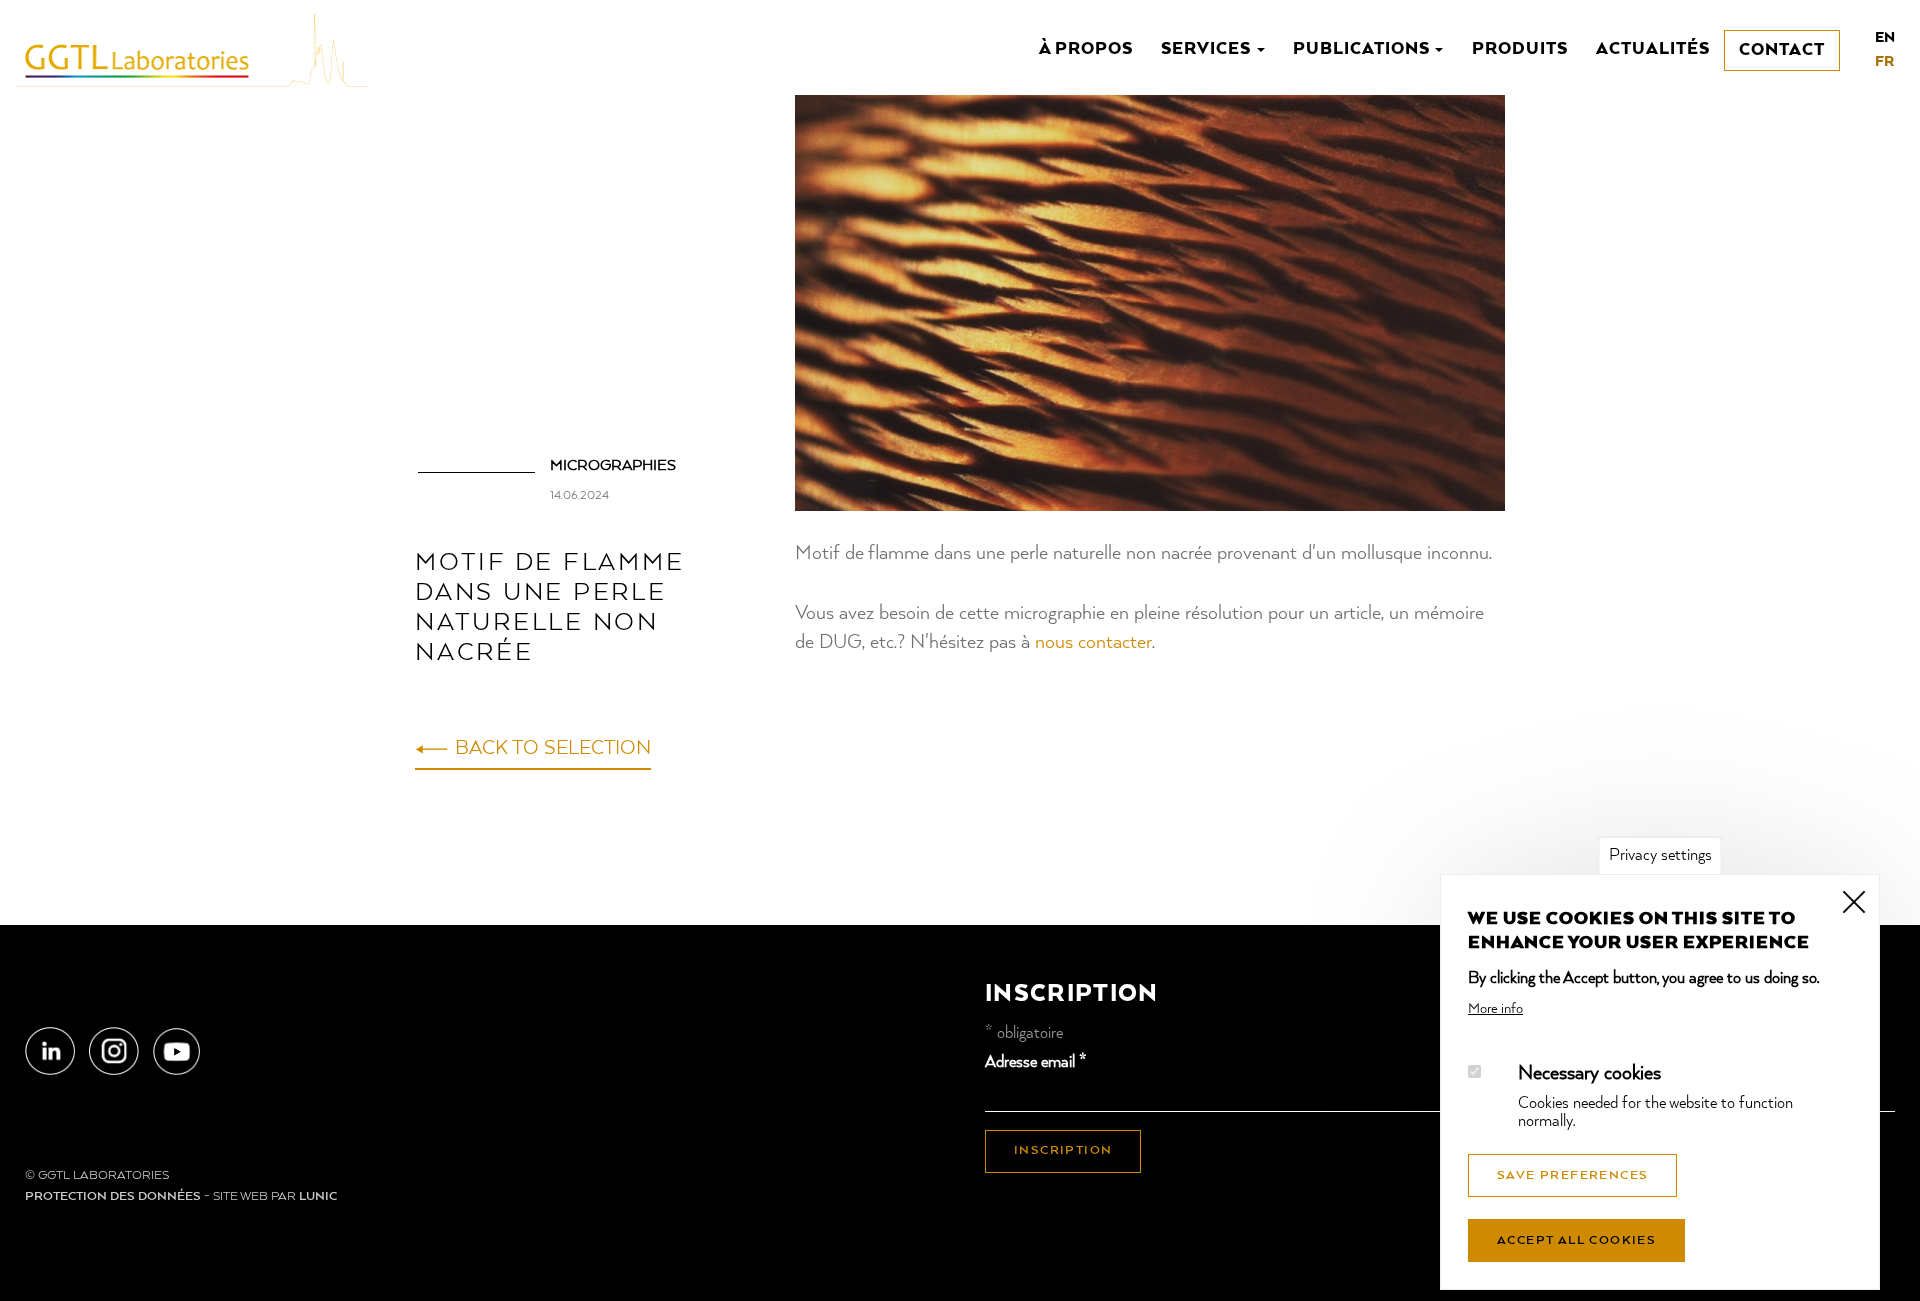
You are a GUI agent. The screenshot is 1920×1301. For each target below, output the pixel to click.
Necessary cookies (1589, 1075)
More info (1495, 1009)
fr (1884, 62)
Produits (1520, 49)
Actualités (1653, 49)
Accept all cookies (1576, 1241)
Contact (1782, 50)
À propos (1086, 49)
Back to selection (553, 749)
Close (1854, 900)
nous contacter (1093, 643)
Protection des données (113, 1197)
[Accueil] (199, 49)
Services (1208, 49)
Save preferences (1572, 1176)
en (1885, 38)
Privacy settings (1660, 856)
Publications (1363, 49)
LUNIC (318, 1197)
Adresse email (1036, 1063)
